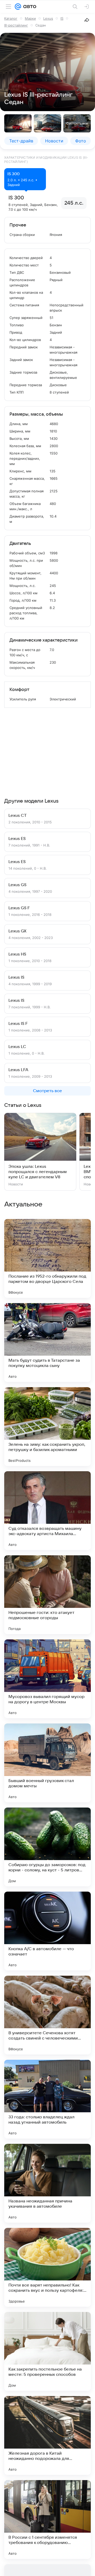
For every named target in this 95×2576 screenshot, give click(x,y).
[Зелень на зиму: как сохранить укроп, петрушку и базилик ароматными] (47, 1427)
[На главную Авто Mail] (29, 7)
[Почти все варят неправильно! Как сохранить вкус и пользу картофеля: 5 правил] (47, 2267)
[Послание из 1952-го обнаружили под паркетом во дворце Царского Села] (47, 1258)
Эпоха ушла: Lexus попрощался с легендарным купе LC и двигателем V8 (38, 1172)
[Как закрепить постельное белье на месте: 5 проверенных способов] (47, 2351)
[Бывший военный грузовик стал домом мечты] (47, 1763)
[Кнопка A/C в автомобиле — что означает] (47, 1931)
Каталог (11, 18)
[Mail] (18, 7)
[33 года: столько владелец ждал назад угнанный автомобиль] (47, 2099)
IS (62, 18)
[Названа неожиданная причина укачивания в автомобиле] (47, 2183)
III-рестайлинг (16, 25)
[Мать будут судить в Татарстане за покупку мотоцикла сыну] (47, 1343)
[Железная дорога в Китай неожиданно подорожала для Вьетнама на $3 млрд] (47, 2435)
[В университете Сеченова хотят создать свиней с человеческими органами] (47, 2015)
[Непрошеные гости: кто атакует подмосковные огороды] (47, 1595)
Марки (30, 18)
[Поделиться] (87, 20)
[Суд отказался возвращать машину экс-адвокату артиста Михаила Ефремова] (47, 1511)
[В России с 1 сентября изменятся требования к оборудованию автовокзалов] (47, 2520)
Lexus (48, 18)
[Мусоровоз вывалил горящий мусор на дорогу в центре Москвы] (47, 1679)
